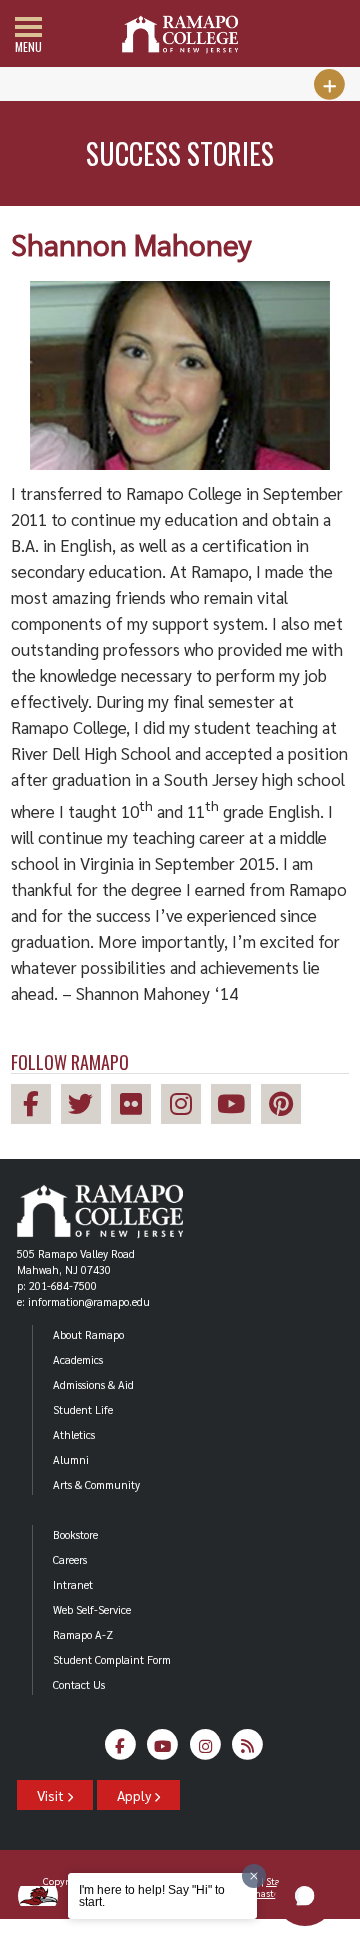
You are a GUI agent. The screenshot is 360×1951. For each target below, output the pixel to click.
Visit (52, 1795)
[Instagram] (205, 1749)
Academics (78, 1359)
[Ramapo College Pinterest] (286, 1106)
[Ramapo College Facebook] (36, 1106)
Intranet (73, 1584)
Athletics (74, 1434)
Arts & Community (96, 1484)
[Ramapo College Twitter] (86, 1106)
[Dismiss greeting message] (254, 1876)
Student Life (83, 1409)
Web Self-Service (92, 1609)
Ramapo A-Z (83, 1634)
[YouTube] (162, 1749)
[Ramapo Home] (180, 34)
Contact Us (79, 1684)
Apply (135, 1795)
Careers (70, 1559)
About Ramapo (88, 1334)
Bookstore (75, 1534)
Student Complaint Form (112, 1659)
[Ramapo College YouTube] (236, 1106)
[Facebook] (120, 1749)
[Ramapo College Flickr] (136, 1106)
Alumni (71, 1459)
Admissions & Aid (93, 1384)
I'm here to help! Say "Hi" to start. (152, 1896)
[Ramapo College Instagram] (186, 1106)
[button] (305, 1896)
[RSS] (247, 1749)
